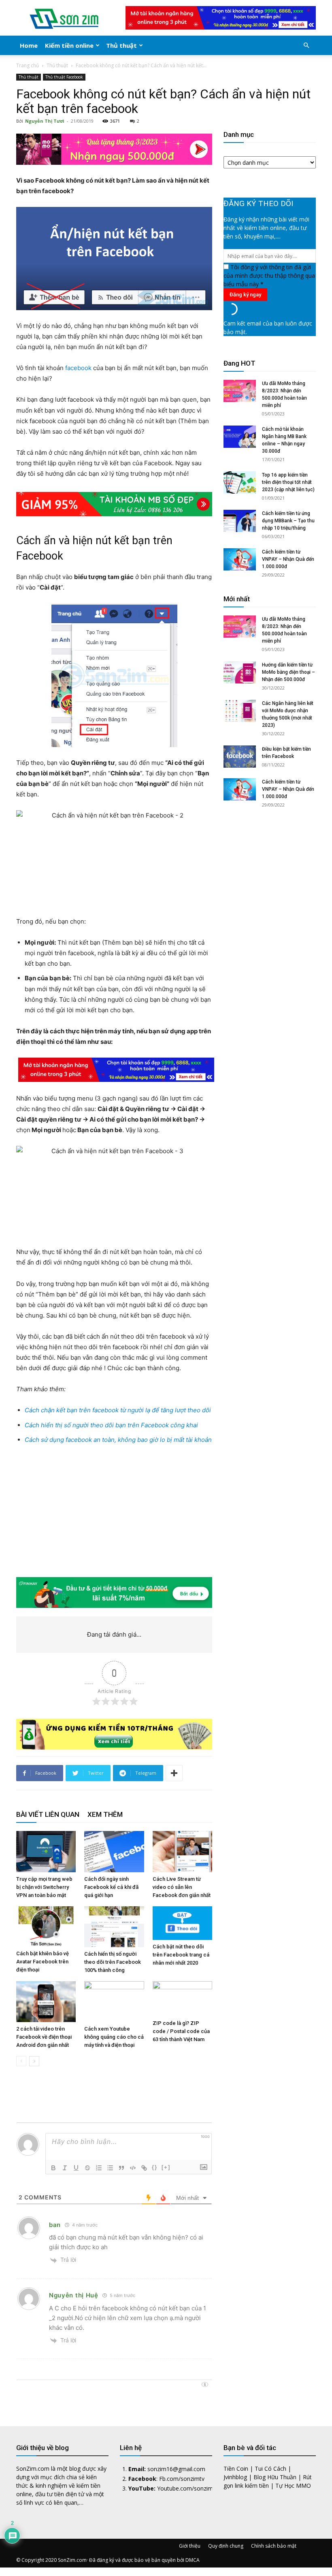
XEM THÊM (105, 1814)
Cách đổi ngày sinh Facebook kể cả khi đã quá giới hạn (111, 1887)
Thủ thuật (121, 45)
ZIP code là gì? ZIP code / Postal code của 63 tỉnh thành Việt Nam (181, 2031)
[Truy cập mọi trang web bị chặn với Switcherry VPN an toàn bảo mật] (46, 1851)
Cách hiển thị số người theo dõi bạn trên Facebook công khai (111, 1425)
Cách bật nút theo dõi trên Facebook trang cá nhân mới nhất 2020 (181, 1955)
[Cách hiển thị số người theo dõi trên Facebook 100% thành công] (114, 1927)
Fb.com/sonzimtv (182, 2479)
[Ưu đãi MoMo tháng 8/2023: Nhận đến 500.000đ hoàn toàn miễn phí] (240, 391)
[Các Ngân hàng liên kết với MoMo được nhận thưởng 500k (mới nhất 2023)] (240, 711)
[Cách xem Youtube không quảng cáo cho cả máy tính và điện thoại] (114, 2002)
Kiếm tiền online (69, 45)
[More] (174, 1773)
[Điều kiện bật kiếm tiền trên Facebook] (240, 757)
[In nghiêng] (65, 2168)
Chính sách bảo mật (274, 2546)
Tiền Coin (236, 2468)
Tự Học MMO (293, 2486)
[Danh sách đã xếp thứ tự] (99, 2168)
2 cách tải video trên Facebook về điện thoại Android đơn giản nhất (44, 2037)
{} (155, 2167)
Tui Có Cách (270, 2468)
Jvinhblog (235, 2477)
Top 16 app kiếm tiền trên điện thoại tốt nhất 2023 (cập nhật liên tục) (288, 482)
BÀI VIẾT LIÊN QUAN (48, 1814)
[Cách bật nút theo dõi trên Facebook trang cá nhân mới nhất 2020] (182, 1923)
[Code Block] (133, 2168)
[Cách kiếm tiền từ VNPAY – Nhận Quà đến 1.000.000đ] (240, 559)
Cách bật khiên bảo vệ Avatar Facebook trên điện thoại (43, 1962)
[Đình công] (87, 2168)
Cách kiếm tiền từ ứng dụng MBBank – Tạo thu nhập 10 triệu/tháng (288, 521)
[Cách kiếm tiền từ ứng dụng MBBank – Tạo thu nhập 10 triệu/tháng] (240, 521)
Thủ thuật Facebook (64, 77)
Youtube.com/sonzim (185, 2488)
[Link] (144, 2168)
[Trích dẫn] (121, 2168)
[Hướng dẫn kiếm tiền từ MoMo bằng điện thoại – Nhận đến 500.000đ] (240, 672)
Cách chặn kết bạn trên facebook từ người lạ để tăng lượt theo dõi (118, 1410)
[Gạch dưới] (76, 2168)
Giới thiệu (190, 2546)
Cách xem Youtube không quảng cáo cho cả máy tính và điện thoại (114, 2037)
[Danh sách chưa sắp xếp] (110, 2168)
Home (29, 45)
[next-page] (34, 2061)
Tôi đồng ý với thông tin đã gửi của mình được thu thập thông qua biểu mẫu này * (269, 276)
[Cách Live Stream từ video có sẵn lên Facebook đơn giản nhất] (182, 1851)
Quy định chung (226, 2546)
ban (55, 2225)
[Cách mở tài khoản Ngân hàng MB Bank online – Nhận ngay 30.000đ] (240, 437)
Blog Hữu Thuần (275, 2477)
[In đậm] (53, 2168)
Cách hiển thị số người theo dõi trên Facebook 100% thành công (113, 1962)
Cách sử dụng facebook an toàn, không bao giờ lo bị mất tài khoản (118, 1440)
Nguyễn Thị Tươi (45, 121)
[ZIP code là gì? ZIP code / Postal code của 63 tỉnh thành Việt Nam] (182, 1999)
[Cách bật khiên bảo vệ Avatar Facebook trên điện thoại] (46, 1927)
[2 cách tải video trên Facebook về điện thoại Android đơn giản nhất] (46, 2002)
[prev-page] (21, 2061)
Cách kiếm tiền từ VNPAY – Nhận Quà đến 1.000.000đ (288, 559)
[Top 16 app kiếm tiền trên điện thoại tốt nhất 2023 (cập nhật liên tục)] (240, 482)
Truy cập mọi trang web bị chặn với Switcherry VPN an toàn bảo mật (44, 1887)
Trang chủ (28, 65)
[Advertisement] (114, 1512)
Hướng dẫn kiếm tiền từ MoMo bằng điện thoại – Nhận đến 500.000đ (288, 672)
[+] (166, 2167)
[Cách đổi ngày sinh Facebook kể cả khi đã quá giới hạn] (114, 1851)
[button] (306, 46)
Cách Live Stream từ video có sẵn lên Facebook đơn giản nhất (182, 1887)
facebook (78, 368)
